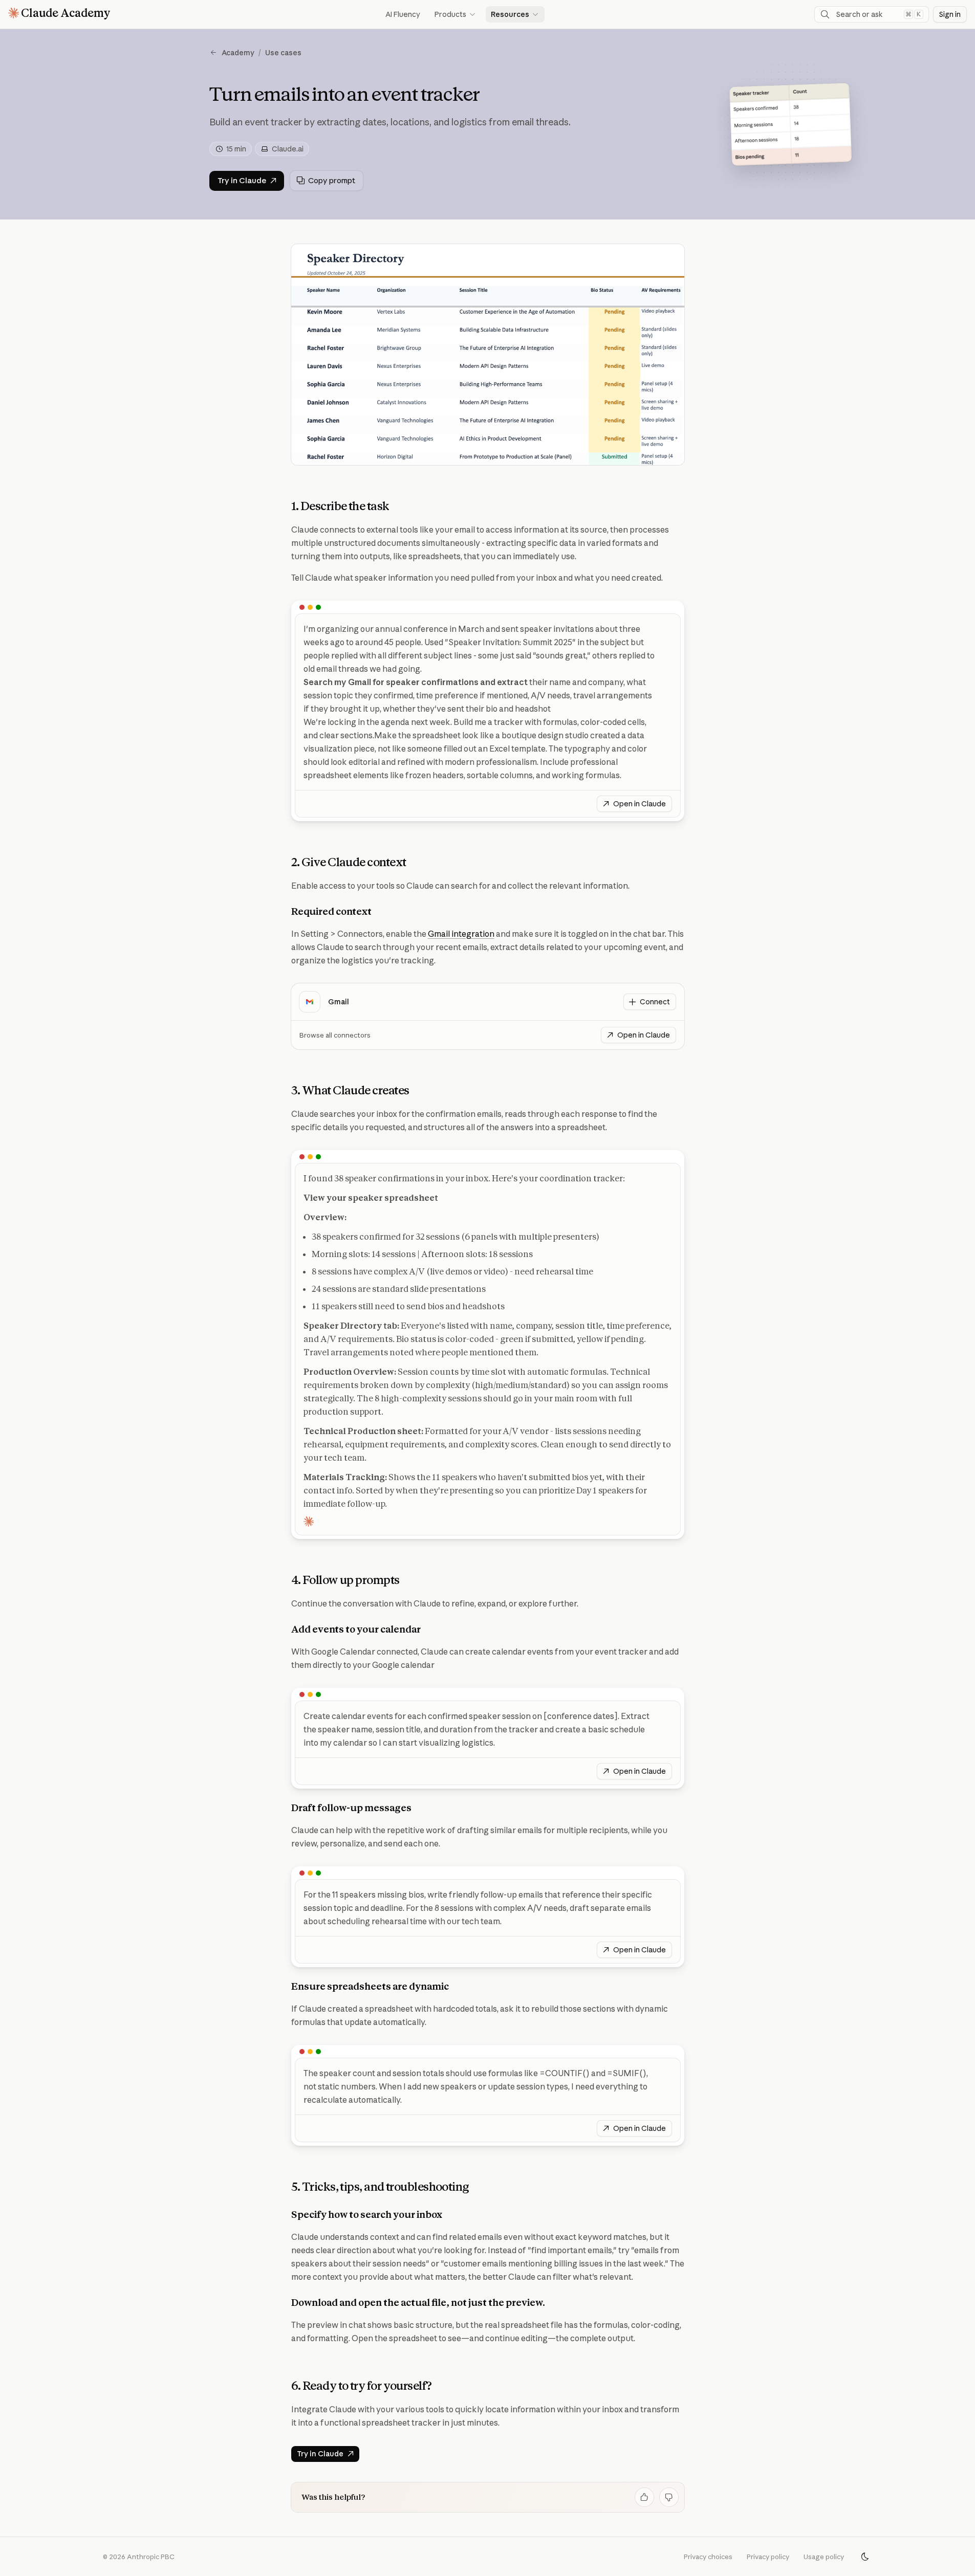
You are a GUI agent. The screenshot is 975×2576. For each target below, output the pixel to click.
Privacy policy (768, 2557)
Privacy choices (708, 2557)
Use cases (283, 53)
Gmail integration (461, 934)
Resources (515, 14)
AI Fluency (403, 14)
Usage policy (824, 2557)
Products (456, 14)
